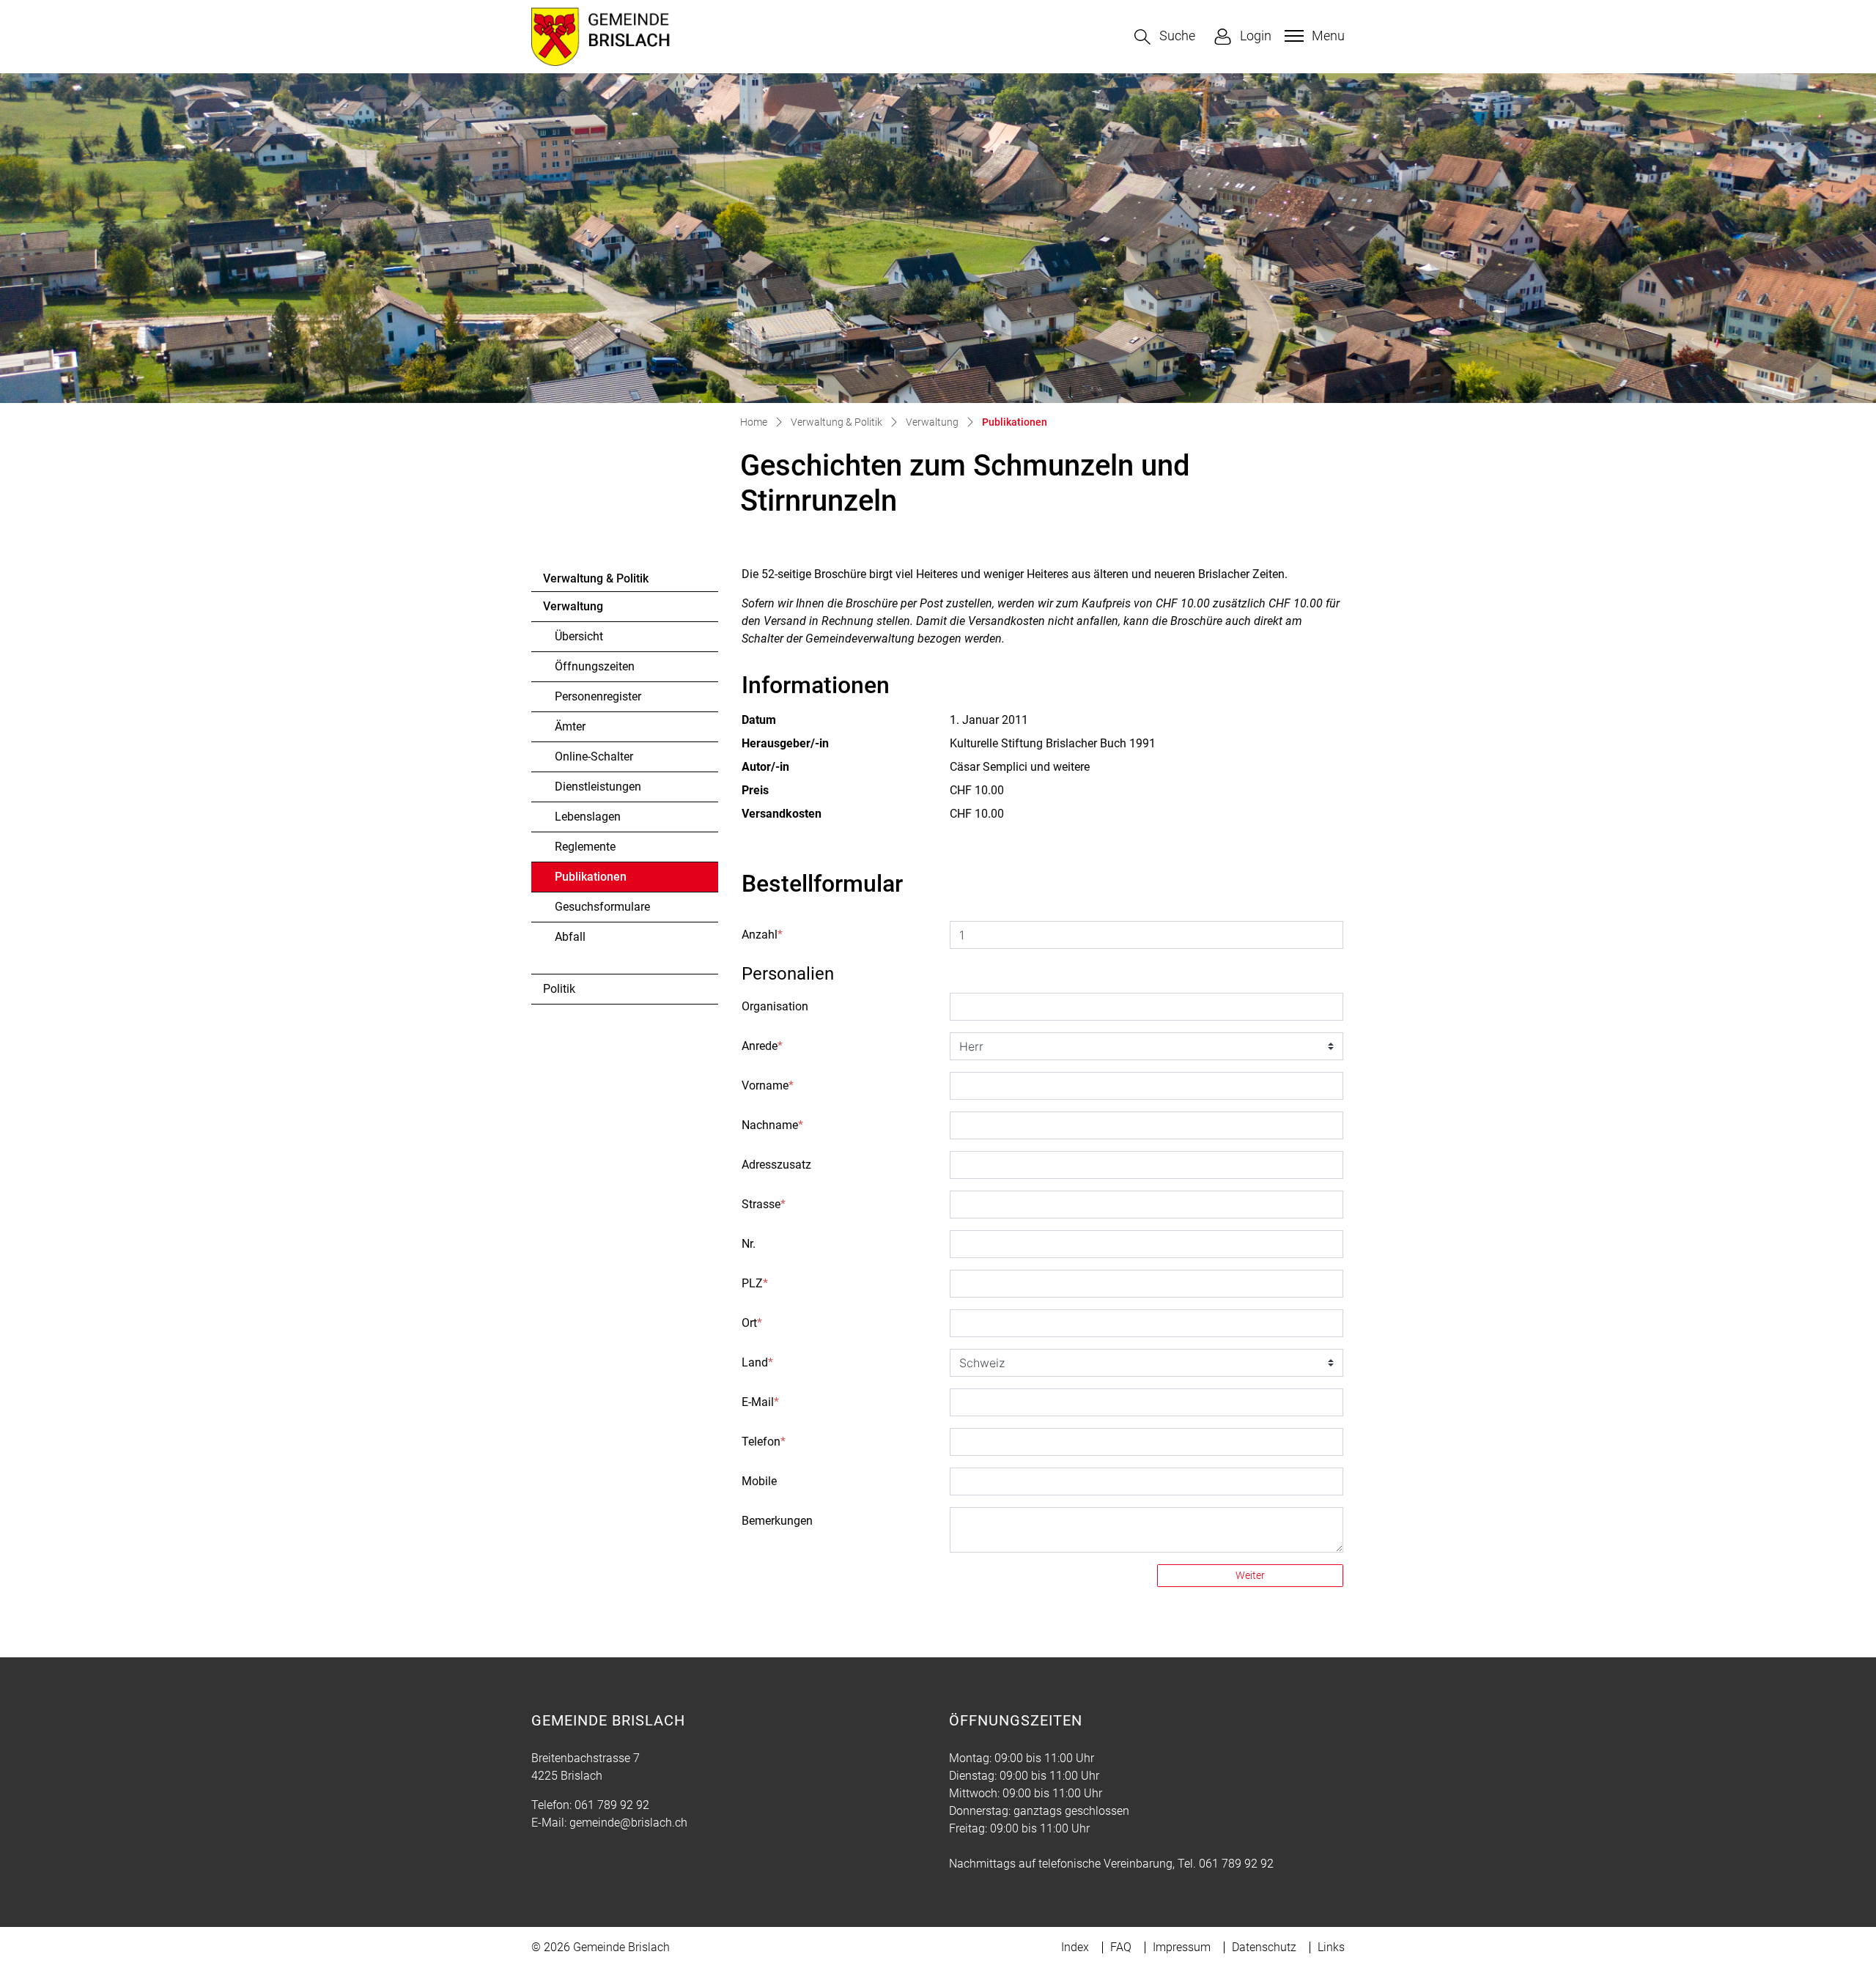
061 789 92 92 (612, 1805)
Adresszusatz (776, 1165)
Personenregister (598, 696)
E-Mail (760, 1402)
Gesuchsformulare (602, 907)
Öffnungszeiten (595, 666)
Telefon (764, 1442)
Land (757, 1362)
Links (1331, 1947)
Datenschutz (1264, 1947)
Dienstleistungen (598, 787)
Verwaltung (573, 606)
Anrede (762, 1046)
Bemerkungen (777, 1521)
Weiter (1250, 1575)
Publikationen (595, 881)
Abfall (570, 937)
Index (1075, 1947)
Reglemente (585, 847)
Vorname (768, 1085)
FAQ (1121, 1947)
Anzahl (762, 935)
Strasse (764, 1204)
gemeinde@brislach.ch (628, 1823)
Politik (559, 989)
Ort (752, 1323)
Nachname (772, 1125)
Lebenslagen (588, 817)
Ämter (570, 726)
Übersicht (579, 636)
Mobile (759, 1481)
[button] (1165, 37)
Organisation (775, 1006)
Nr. (749, 1244)
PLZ (755, 1283)
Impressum (1182, 1947)
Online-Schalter (594, 757)
